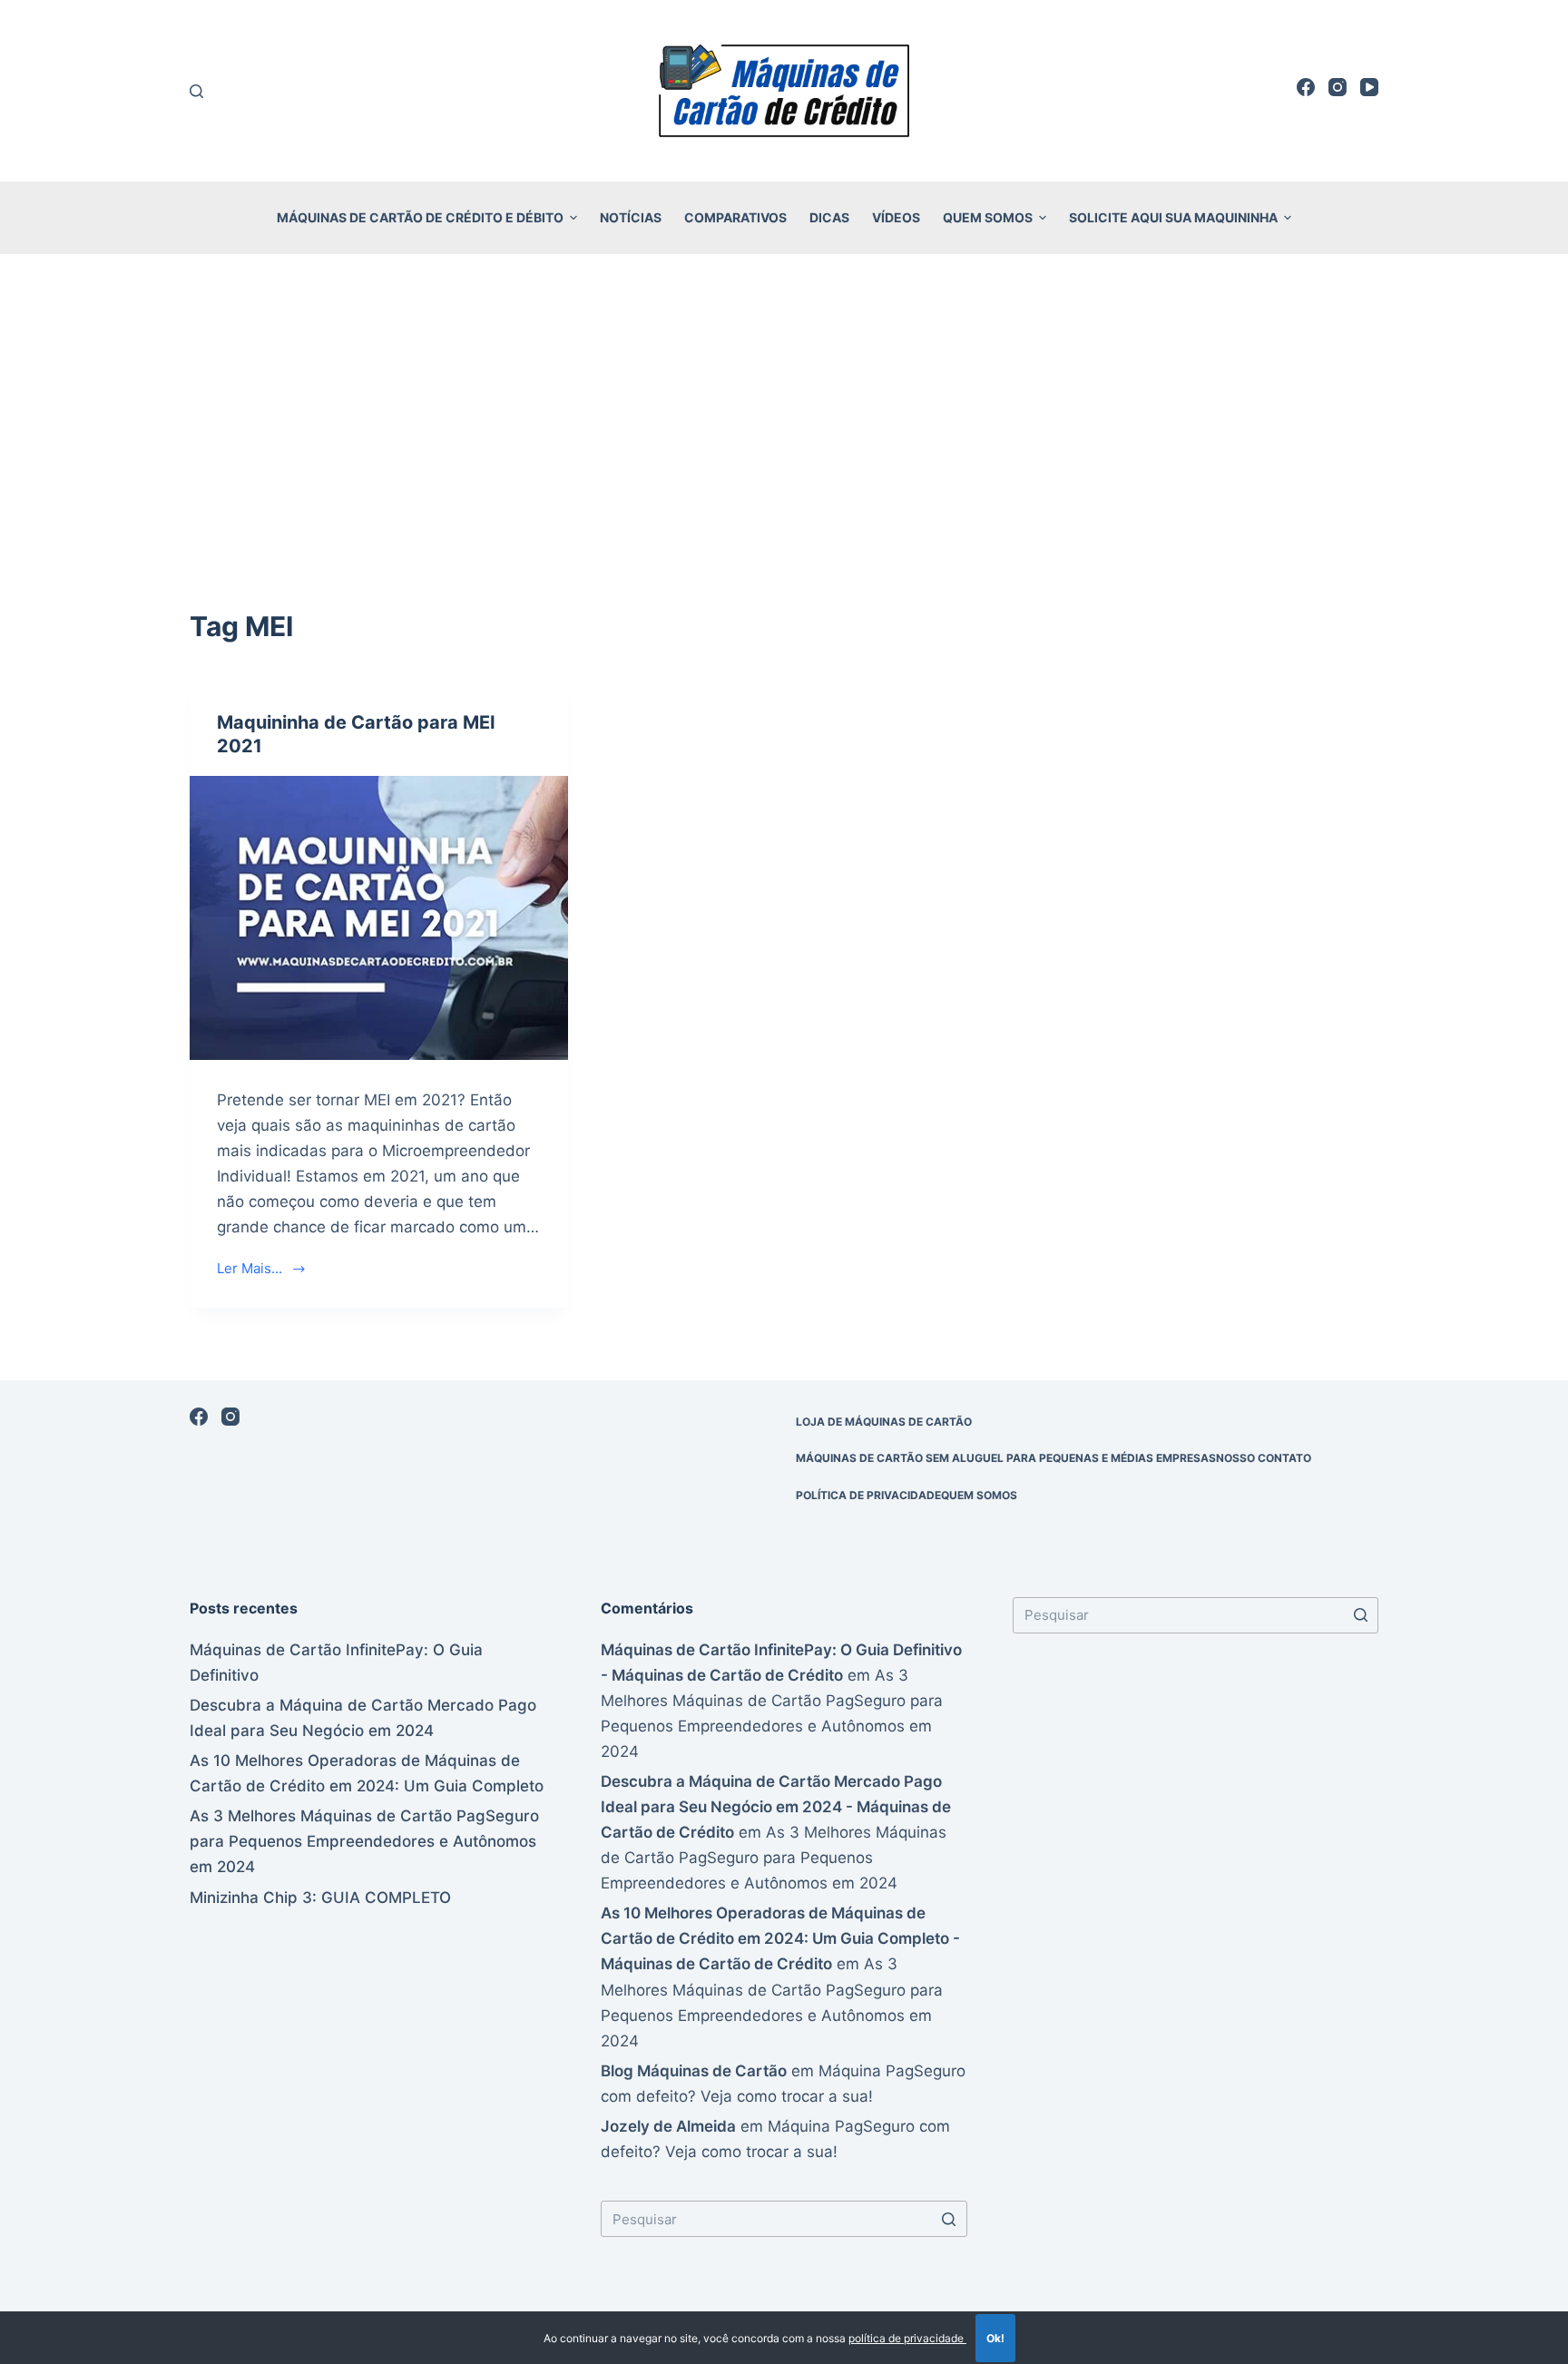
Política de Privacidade (868, 1495)
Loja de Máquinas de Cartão (884, 1422)
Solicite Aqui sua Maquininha (1173, 217)
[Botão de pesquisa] (949, 2219)
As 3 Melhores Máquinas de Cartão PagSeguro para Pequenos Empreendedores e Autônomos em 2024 (364, 1841)
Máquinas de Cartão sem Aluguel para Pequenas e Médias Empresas (1006, 1458)
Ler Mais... (250, 1268)
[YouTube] (1369, 87)
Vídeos (896, 217)
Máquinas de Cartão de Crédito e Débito (420, 217)
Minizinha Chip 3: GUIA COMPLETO (320, 1898)
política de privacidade (907, 2338)
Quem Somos (988, 217)
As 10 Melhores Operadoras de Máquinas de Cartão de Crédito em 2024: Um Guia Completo (367, 1773)
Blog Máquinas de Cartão (694, 2071)
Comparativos (735, 217)
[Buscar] (196, 91)
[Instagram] (1338, 87)
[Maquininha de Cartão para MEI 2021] (379, 917)
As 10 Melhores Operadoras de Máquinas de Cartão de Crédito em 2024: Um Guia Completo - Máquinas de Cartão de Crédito (780, 1938)
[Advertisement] (784, 407)
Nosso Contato (1264, 1458)
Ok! (995, 2338)
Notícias (631, 217)
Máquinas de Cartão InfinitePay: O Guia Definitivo (336, 1663)
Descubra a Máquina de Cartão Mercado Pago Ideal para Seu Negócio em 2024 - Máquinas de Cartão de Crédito (776, 1807)
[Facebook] (1306, 87)
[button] (573, 218)
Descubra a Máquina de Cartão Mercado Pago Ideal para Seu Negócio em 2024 (363, 1718)
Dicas (829, 217)
